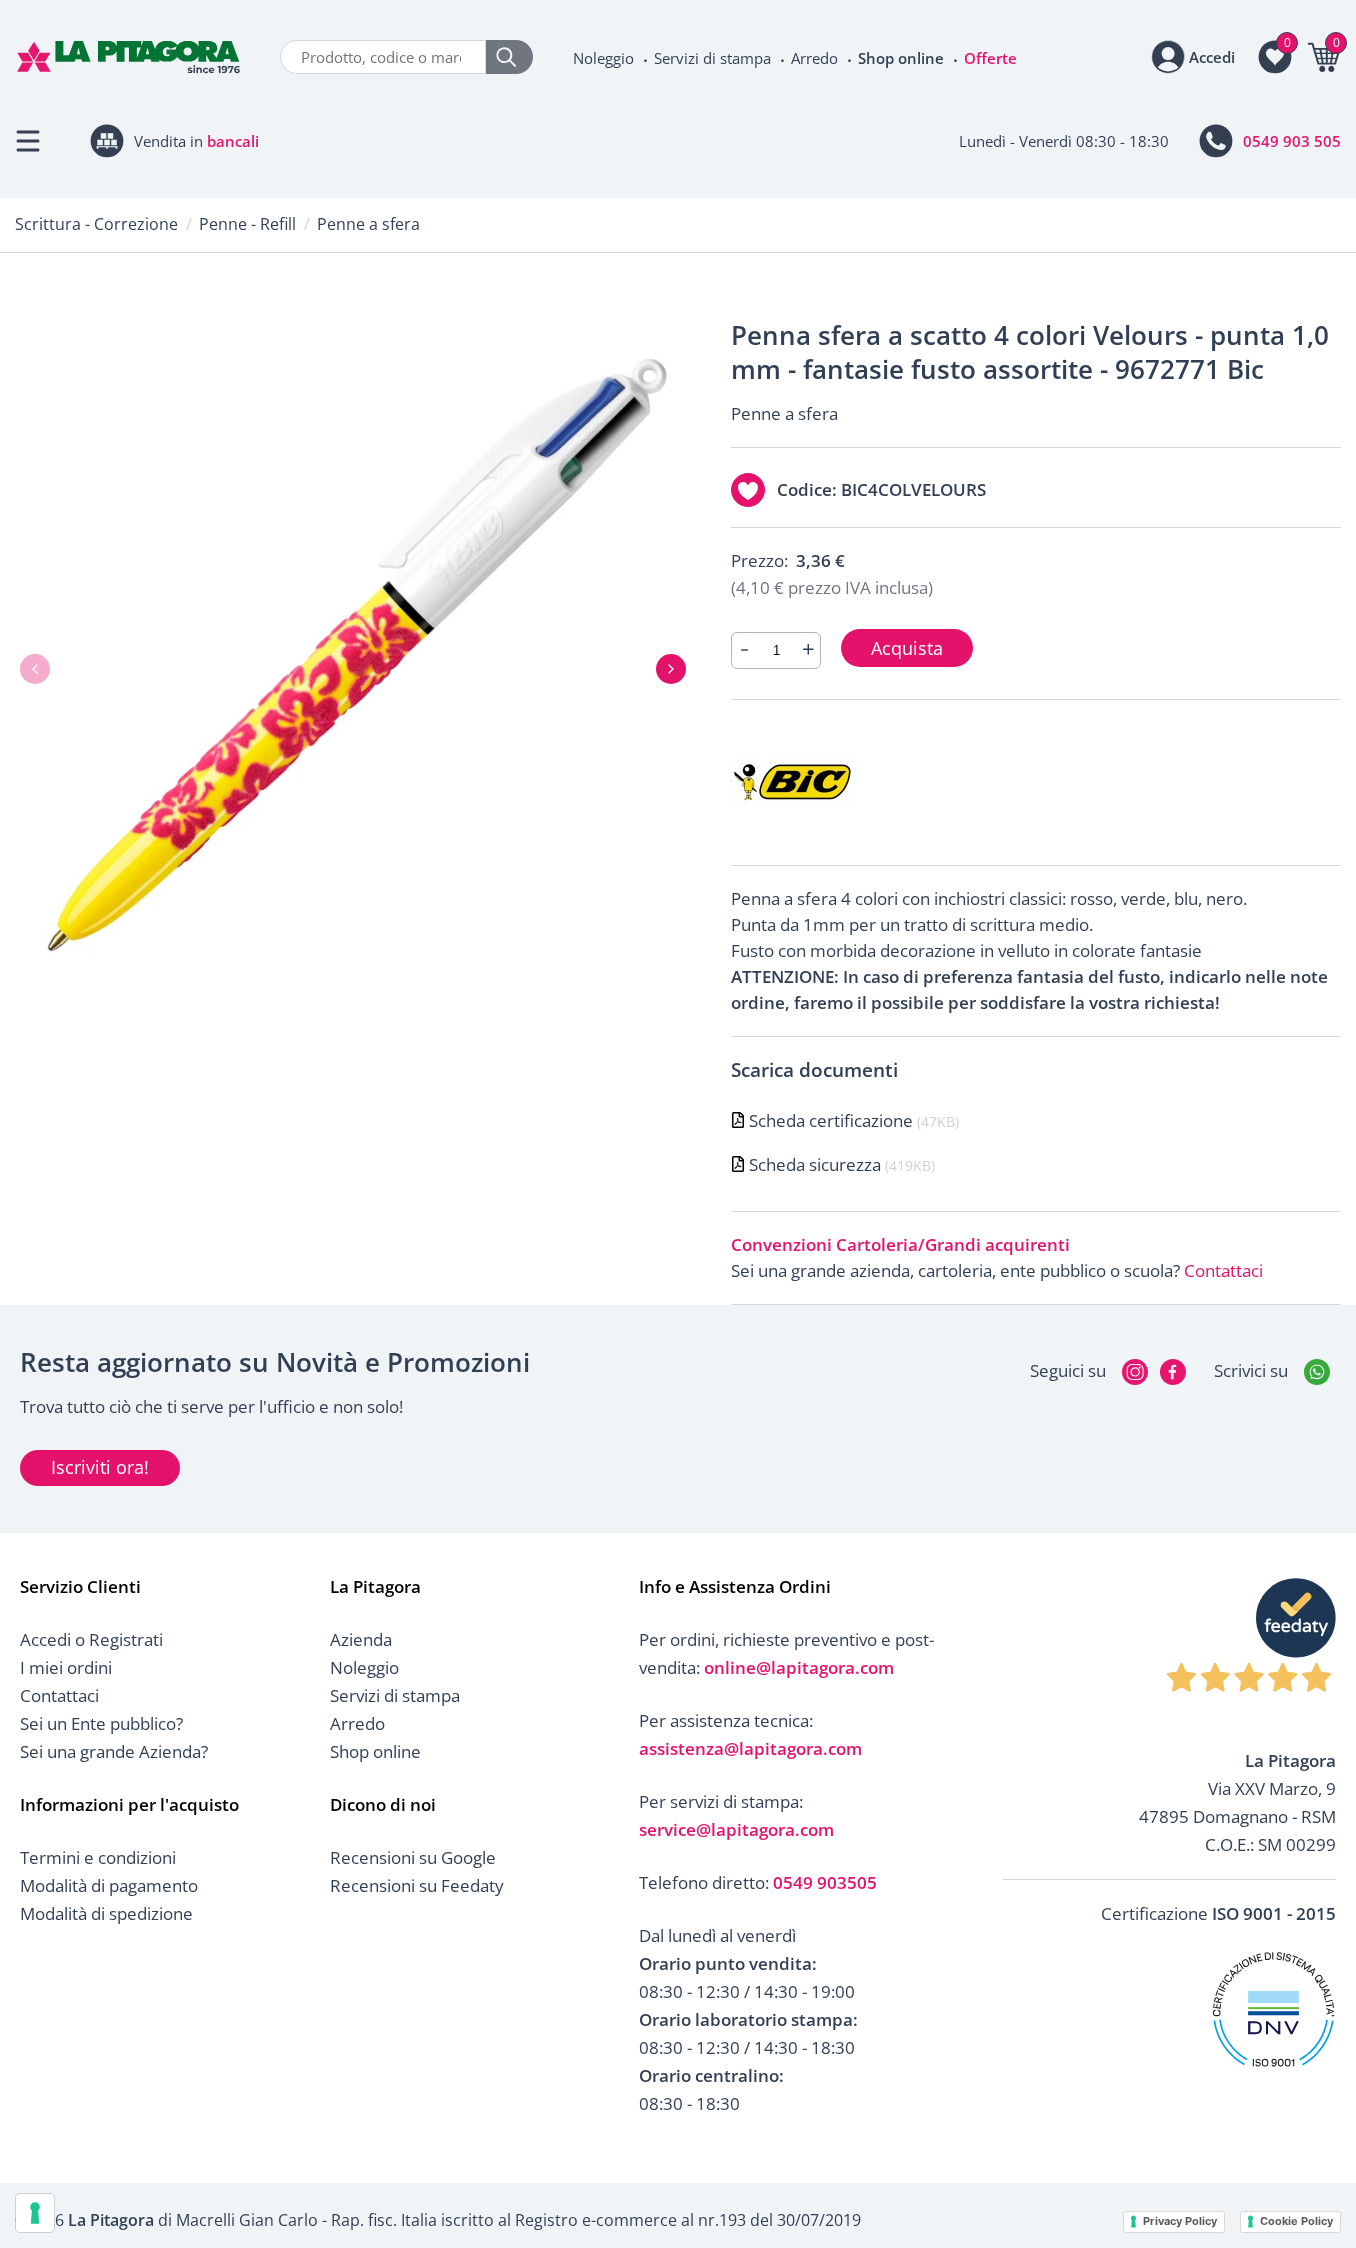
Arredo (814, 58)
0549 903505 (825, 1882)
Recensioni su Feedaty (417, 1885)
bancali (233, 141)
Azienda (361, 1639)
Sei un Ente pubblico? (101, 1723)
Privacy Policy (1180, 2221)
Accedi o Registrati (91, 1639)
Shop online (901, 58)
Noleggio (603, 58)
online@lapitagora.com (799, 1667)
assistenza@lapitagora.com (750, 1748)
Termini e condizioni (98, 1857)
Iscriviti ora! (100, 1467)
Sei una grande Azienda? (114, 1751)
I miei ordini (66, 1667)
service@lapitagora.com (736, 1829)
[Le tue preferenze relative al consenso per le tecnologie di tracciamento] (35, 2213)
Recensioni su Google (413, 1857)
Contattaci (1223, 1270)
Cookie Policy (1296, 2221)
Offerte (990, 58)
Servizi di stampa (712, 58)
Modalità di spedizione (106, 1913)
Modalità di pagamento (109, 1885)
